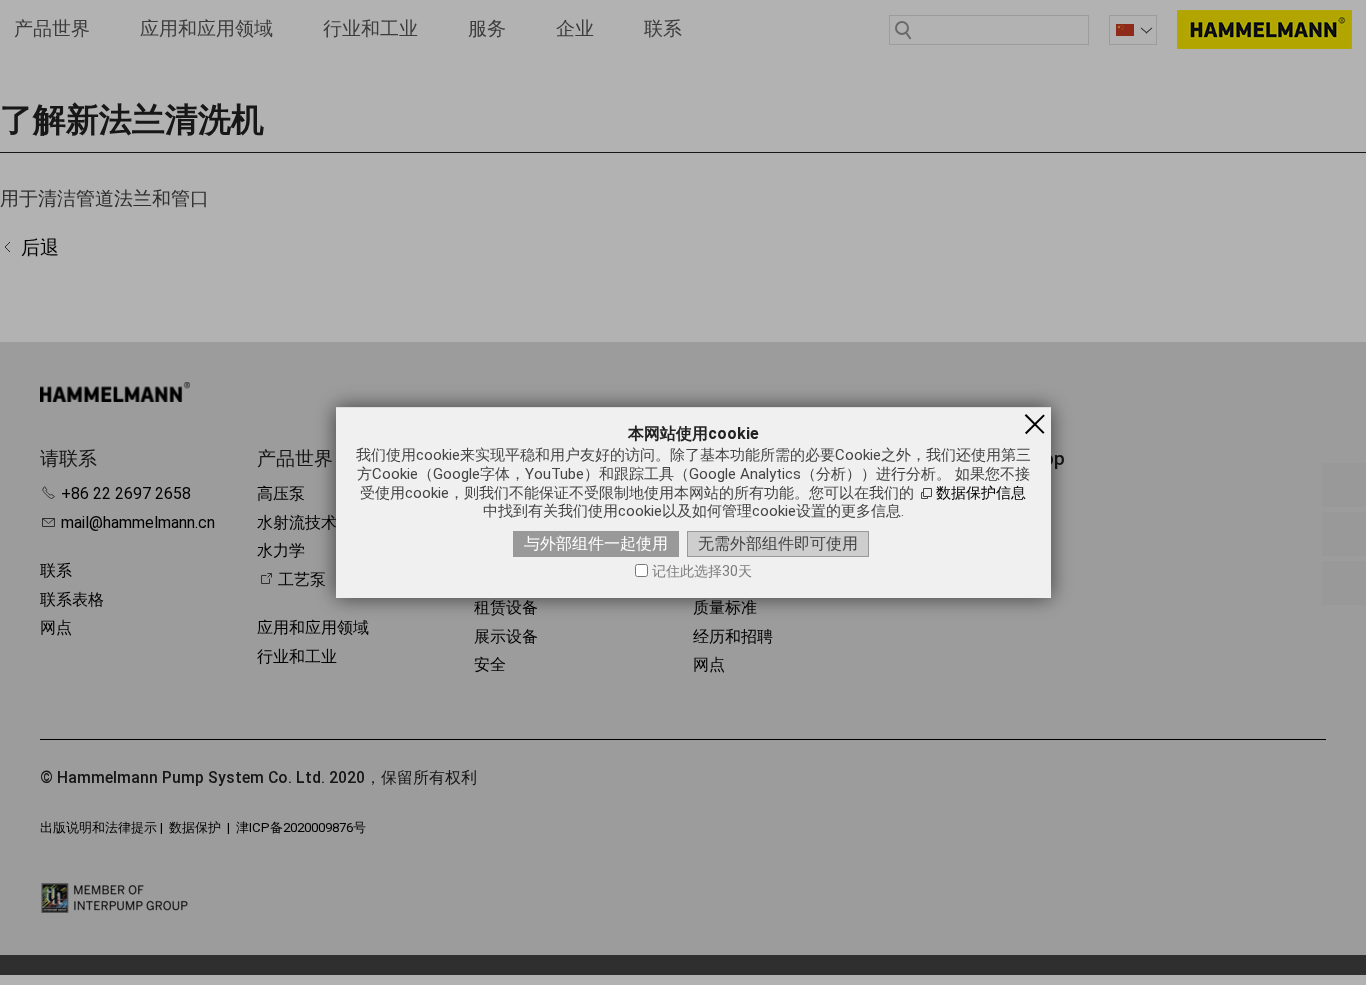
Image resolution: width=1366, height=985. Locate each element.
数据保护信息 (981, 493)
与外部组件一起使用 (596, 543)
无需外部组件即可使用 (778, 543)
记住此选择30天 (702, 571)
